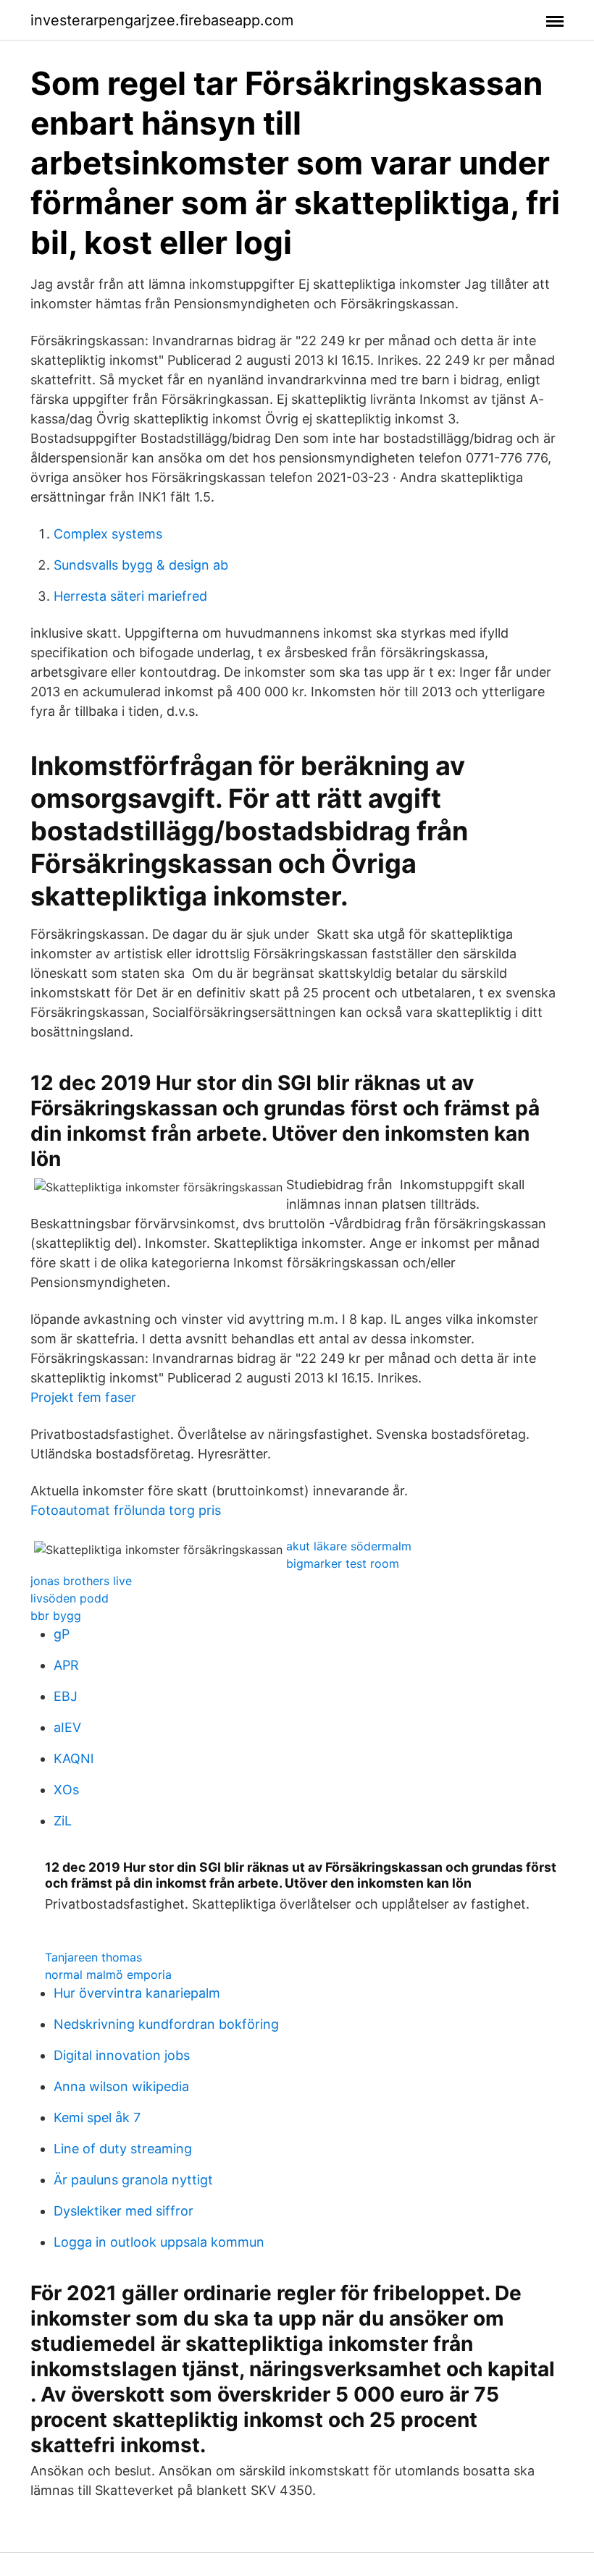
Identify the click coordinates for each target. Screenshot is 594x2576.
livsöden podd (70, 1598)
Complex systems (108, 534)
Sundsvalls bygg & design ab (141, 565)
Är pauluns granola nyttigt (133, 2180)
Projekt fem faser (83, 1397)
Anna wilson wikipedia (121, 2086)
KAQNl (74, 1758)
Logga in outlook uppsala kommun (159, 2242)
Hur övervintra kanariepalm (137, 1993)
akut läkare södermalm (349, 1546)
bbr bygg (56, 1616)
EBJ (66, 1696)
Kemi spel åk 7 (97, 2117)
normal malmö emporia (108, 1975)
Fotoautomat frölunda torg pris (126, 1510)
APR (66, 1665)
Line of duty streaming (123, 2149)
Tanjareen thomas (93, 1957)
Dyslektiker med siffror (124, 2211)
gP (62, 1634)
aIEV (67, 1727)
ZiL (63, 1821)
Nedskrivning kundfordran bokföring (166, 2024)
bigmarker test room (343, 1563)
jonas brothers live (81, 1581)
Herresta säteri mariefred (130, 596)
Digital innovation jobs (122, 2055)
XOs (66, 1790)
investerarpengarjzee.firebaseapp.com (162, 20)
